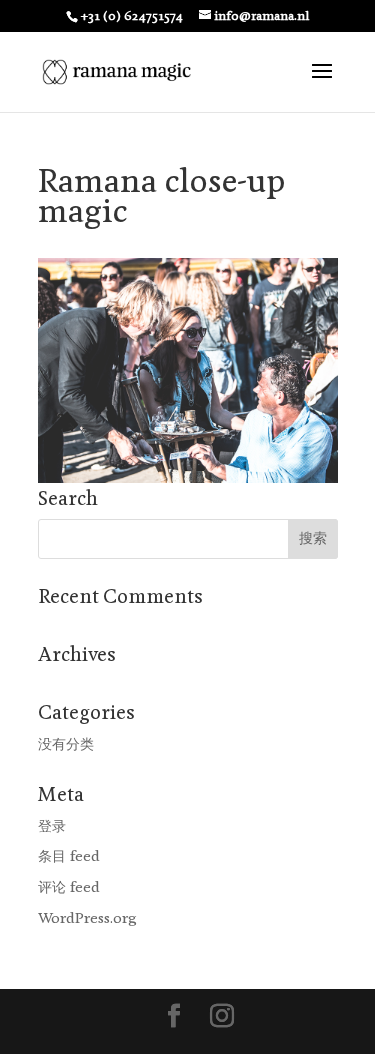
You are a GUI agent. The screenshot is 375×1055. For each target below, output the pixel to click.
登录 (52, 826)
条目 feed (69, 856)
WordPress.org (87, 918)
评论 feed (69, 887)
